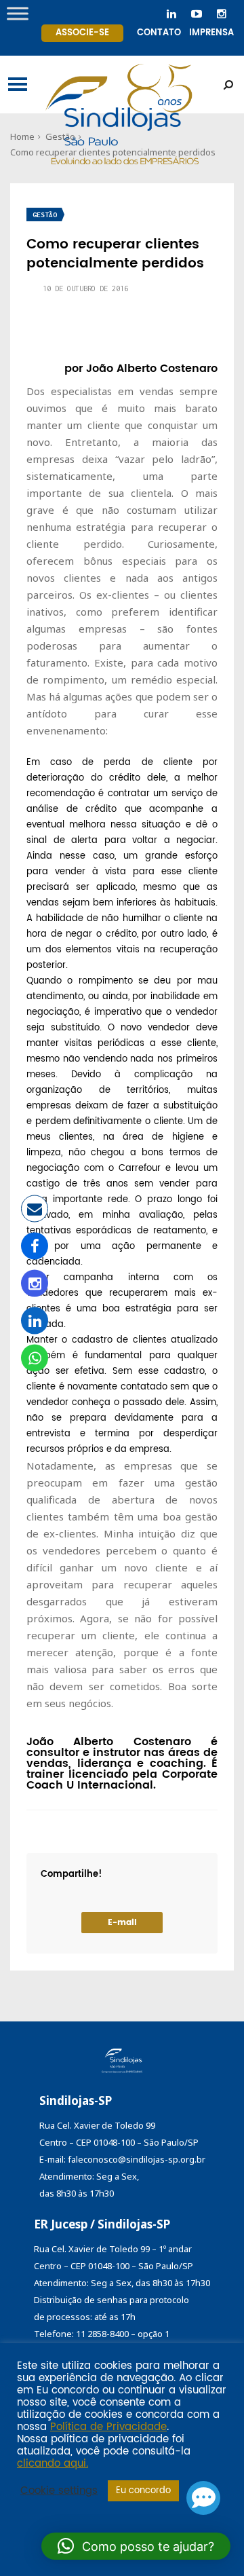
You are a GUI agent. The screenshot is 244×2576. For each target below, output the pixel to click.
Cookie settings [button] (59, 2491)
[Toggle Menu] (18, 13)
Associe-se (82, 33)
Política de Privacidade (108, 2427)
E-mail (122, 1923)
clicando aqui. (53, 2464)
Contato (159, 33)
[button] (136, 2546)
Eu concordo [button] (143, 2491)
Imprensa (211, 33)
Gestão (45, 215)
